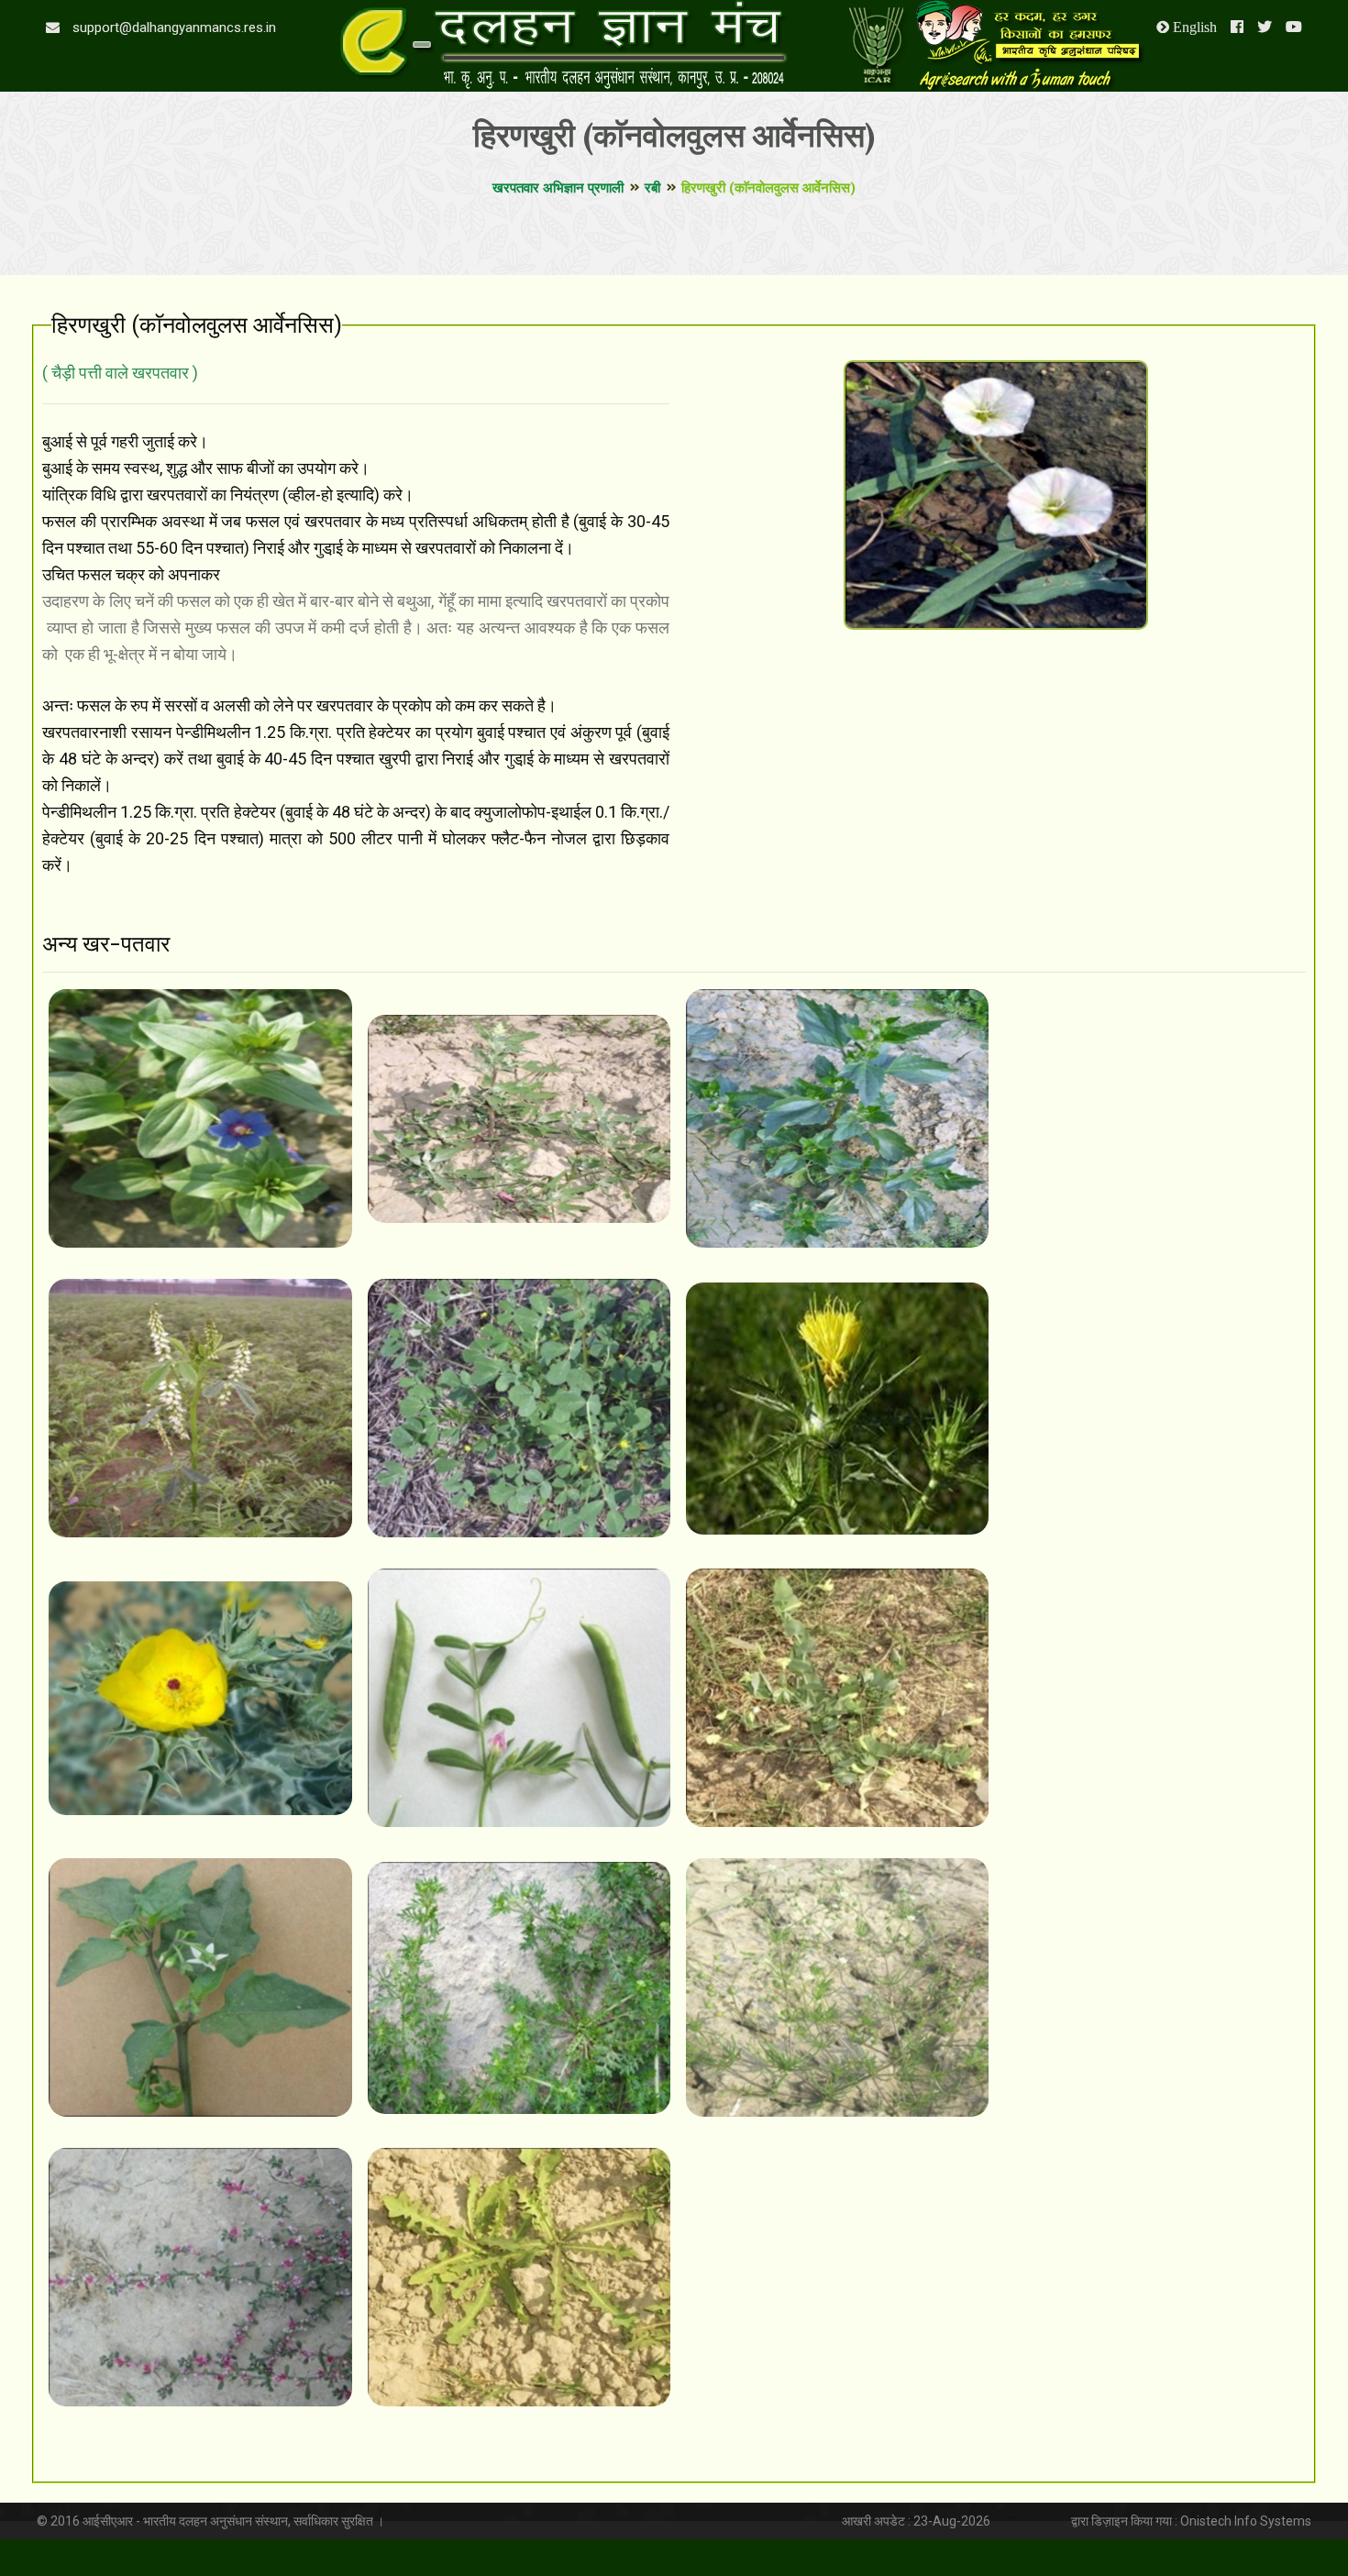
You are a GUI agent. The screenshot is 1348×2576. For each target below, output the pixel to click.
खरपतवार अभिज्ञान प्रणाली (558, 188)
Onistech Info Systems (1246, 2521)
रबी (652, 188)
